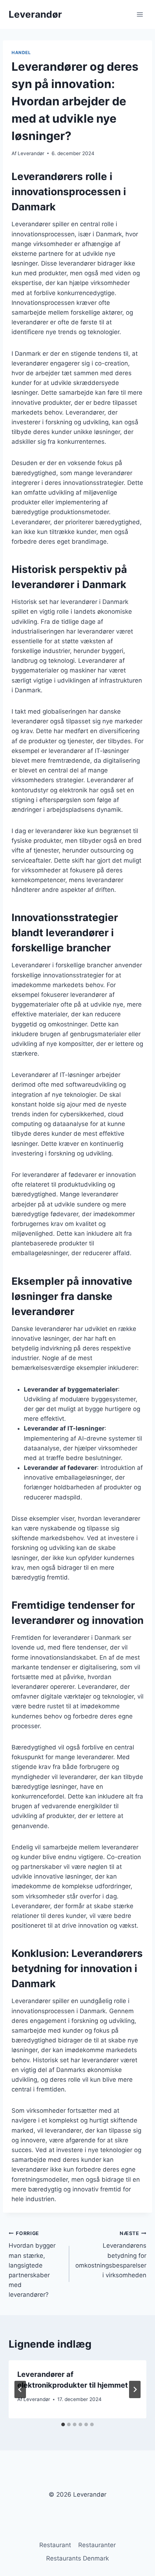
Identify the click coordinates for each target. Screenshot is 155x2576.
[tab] (63, 2424)
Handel (21, 52)
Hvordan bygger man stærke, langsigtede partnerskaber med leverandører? (32, 2264)
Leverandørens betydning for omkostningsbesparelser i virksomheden (111, 2255)
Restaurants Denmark (77, 2558)
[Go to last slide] (20, 2389)
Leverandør (31, 153)
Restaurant (55, 2545)
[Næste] (135, 2389)
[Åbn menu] (140, 14)
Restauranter (97, 2545)
